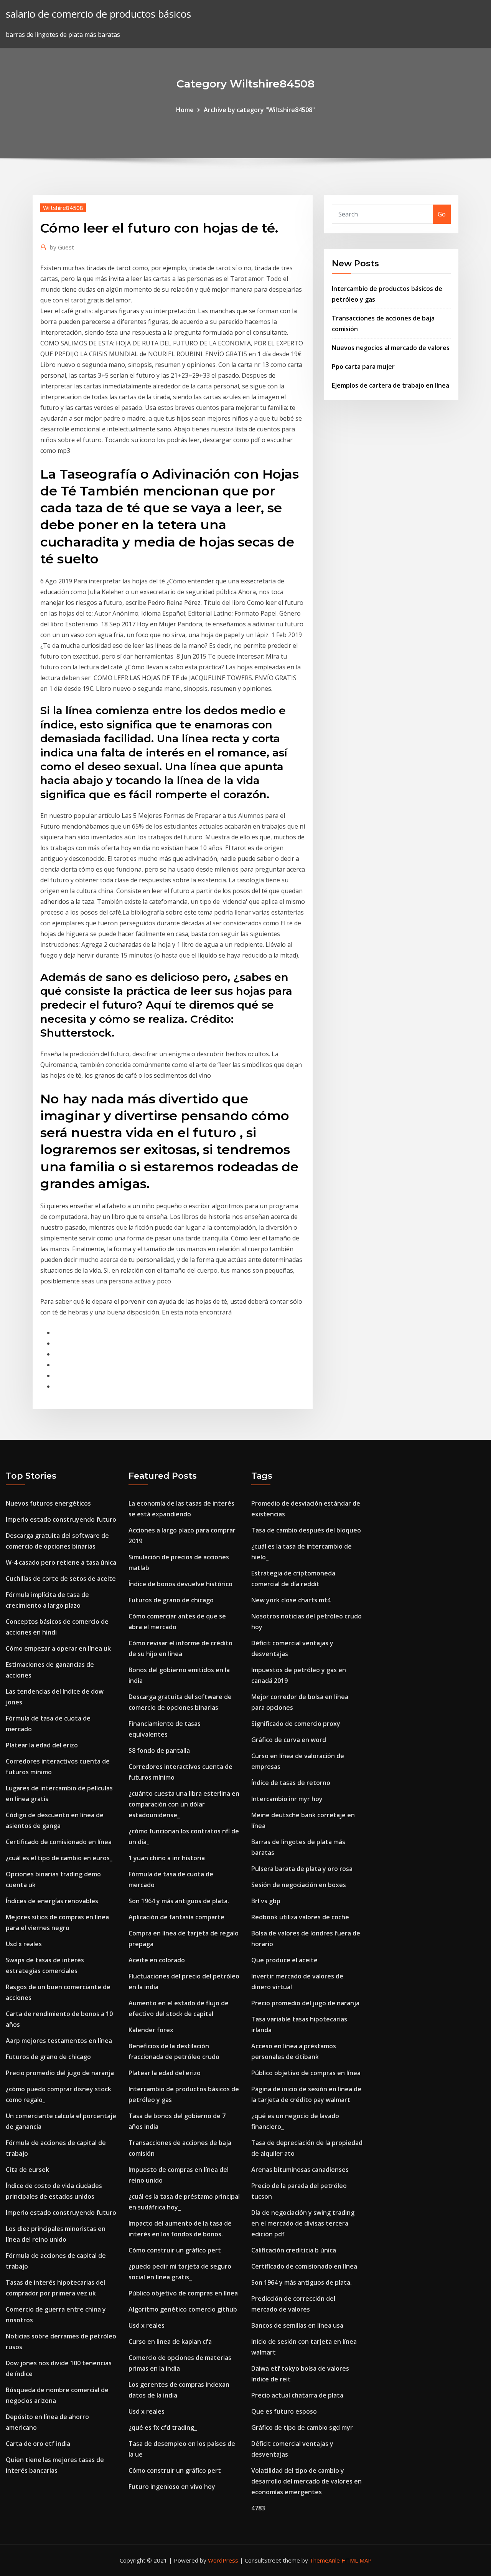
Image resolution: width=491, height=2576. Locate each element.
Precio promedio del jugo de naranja (60, 2073)
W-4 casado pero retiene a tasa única (61, 1562)
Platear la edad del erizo (42, 1745)
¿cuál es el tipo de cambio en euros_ (59, 1858)
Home (185, 110)
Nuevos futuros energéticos (48, 1503)
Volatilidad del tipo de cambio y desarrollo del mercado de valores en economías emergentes (306, 2481)
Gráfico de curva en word (289, 1740)
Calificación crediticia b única (294, 2250)
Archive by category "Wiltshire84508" (259, 110)
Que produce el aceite (284, 1960)
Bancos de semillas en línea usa (297, 2325)
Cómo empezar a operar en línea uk (58, 1648)
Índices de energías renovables (52, 1901)
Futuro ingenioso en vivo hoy (172, 2487)
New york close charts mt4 (291, 1600)
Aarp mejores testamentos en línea (59, 2041)
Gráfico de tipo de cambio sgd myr (302, 2427)
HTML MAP (357, 2560)
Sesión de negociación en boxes (299, 1885)
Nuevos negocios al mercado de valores (391, 348)
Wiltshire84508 (63, 208)
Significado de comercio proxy (296, 1724)
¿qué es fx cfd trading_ (163, 2427)
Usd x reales (24, 1944)
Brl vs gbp (266, 1901)
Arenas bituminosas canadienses (300, 2170)
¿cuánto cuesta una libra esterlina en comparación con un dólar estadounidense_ (184, 1804)
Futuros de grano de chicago (48, 2057)
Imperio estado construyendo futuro (61, 1519)
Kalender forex (151, 2030)
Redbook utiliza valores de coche (300, 1917)
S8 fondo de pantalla (159, 1750)
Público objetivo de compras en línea (183, 2293)
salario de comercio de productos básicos (98, 14)
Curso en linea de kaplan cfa (170, 2342)
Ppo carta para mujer (363, 367)
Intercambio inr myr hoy (287, 1799)
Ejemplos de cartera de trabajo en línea (390, 385)
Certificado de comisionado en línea (59, 1842)
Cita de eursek (27, 2170)
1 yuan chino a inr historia (167, 1858)
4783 (258, 2508)
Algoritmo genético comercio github (183, 2309)
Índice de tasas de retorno (291, 1783)
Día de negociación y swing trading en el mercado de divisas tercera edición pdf (303, 2223)
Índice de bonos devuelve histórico (180, 1584)
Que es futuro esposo (284, 2411)
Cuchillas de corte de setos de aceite (61, 1579)
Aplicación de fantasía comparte (176, 1917)
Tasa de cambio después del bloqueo (306, 1530)
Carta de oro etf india (38, 2444)
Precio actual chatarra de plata (297, 2395)
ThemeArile (325, 2560)
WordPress (223, 2560)
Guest (62, 247)
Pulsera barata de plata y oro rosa (302, 1869)
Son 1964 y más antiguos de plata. (179, 1901)
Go (442, 214)
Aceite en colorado (157, 1960)
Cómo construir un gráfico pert (175, 2250)
